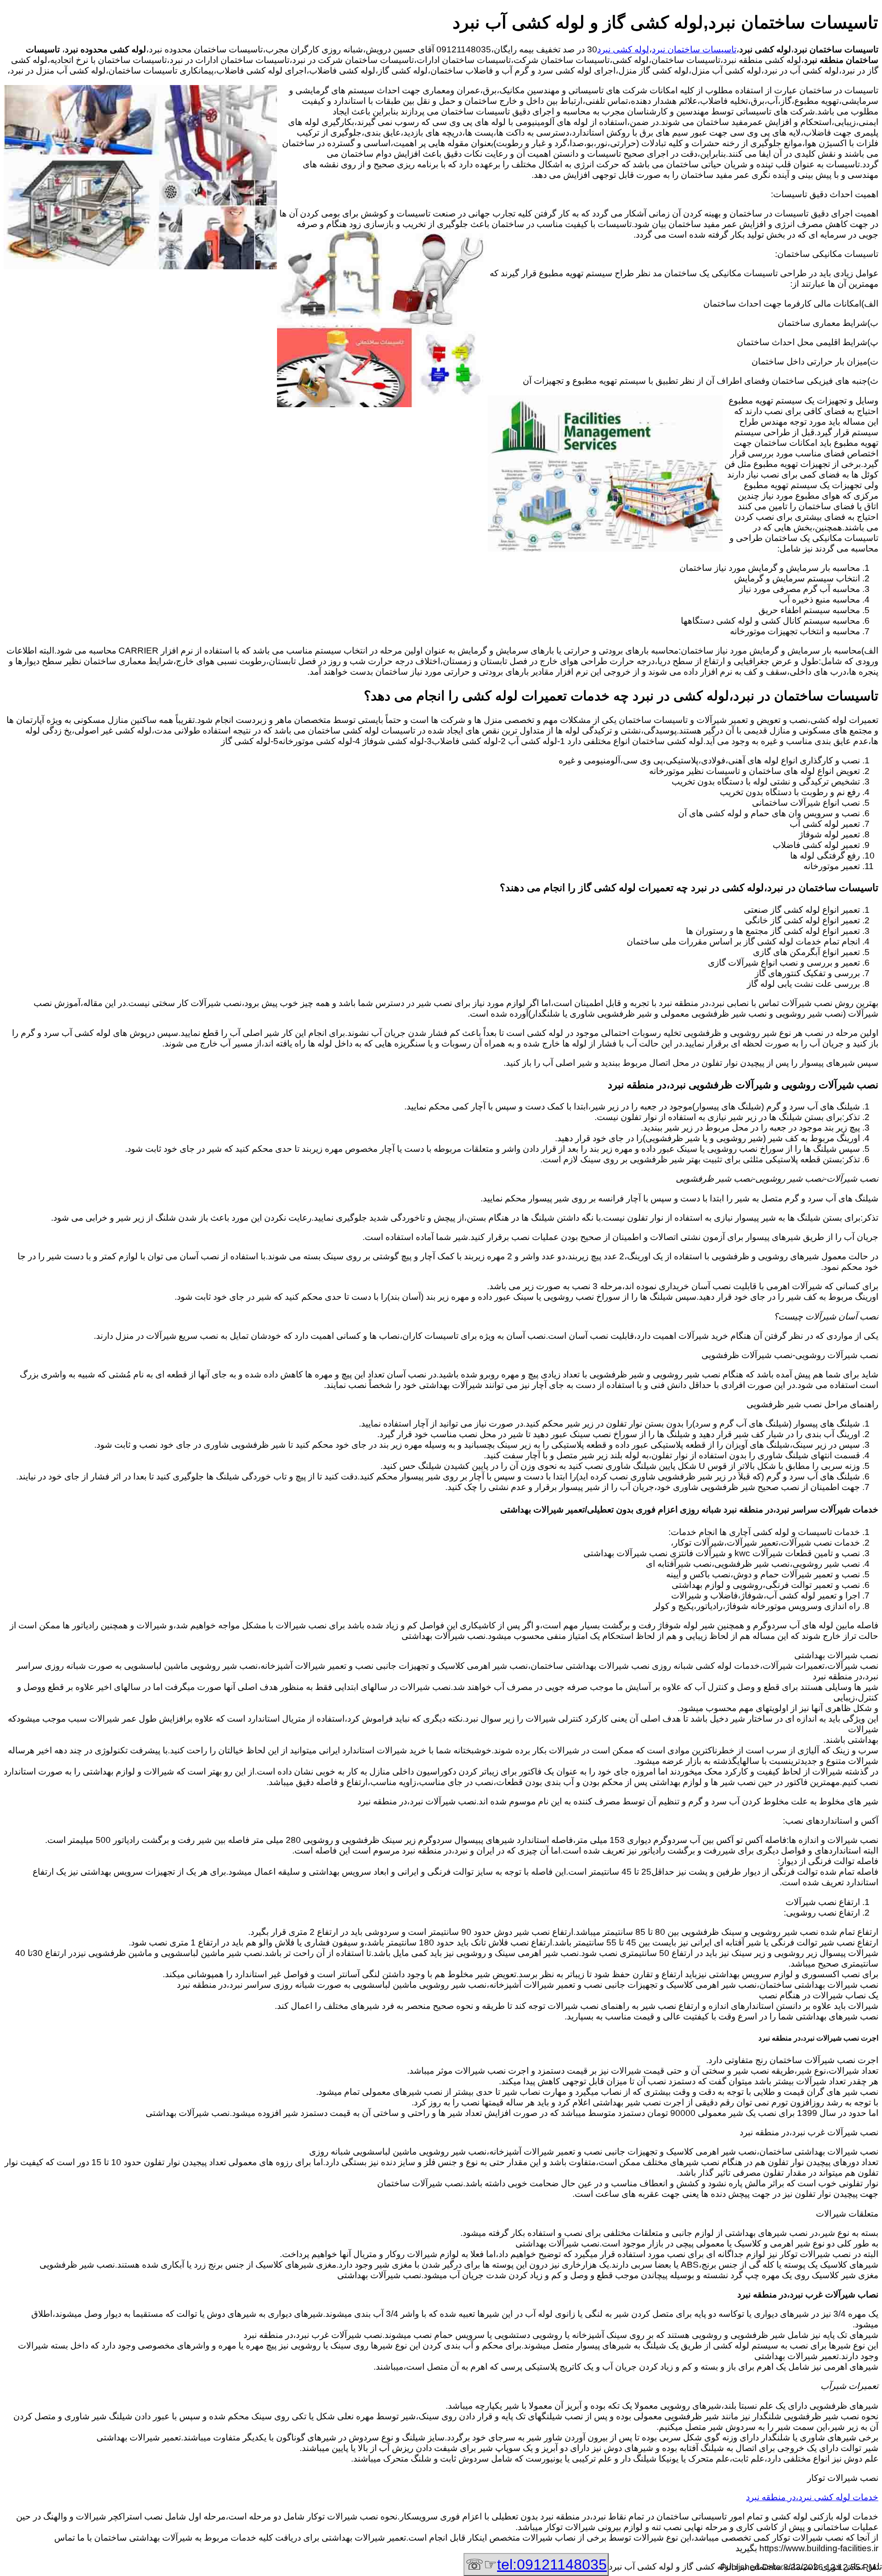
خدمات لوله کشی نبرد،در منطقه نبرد (812, 2497)
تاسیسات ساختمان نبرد (694, 49)
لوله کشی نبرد (623, 49)
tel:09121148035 (552, 2565)
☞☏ (536, 2565)
